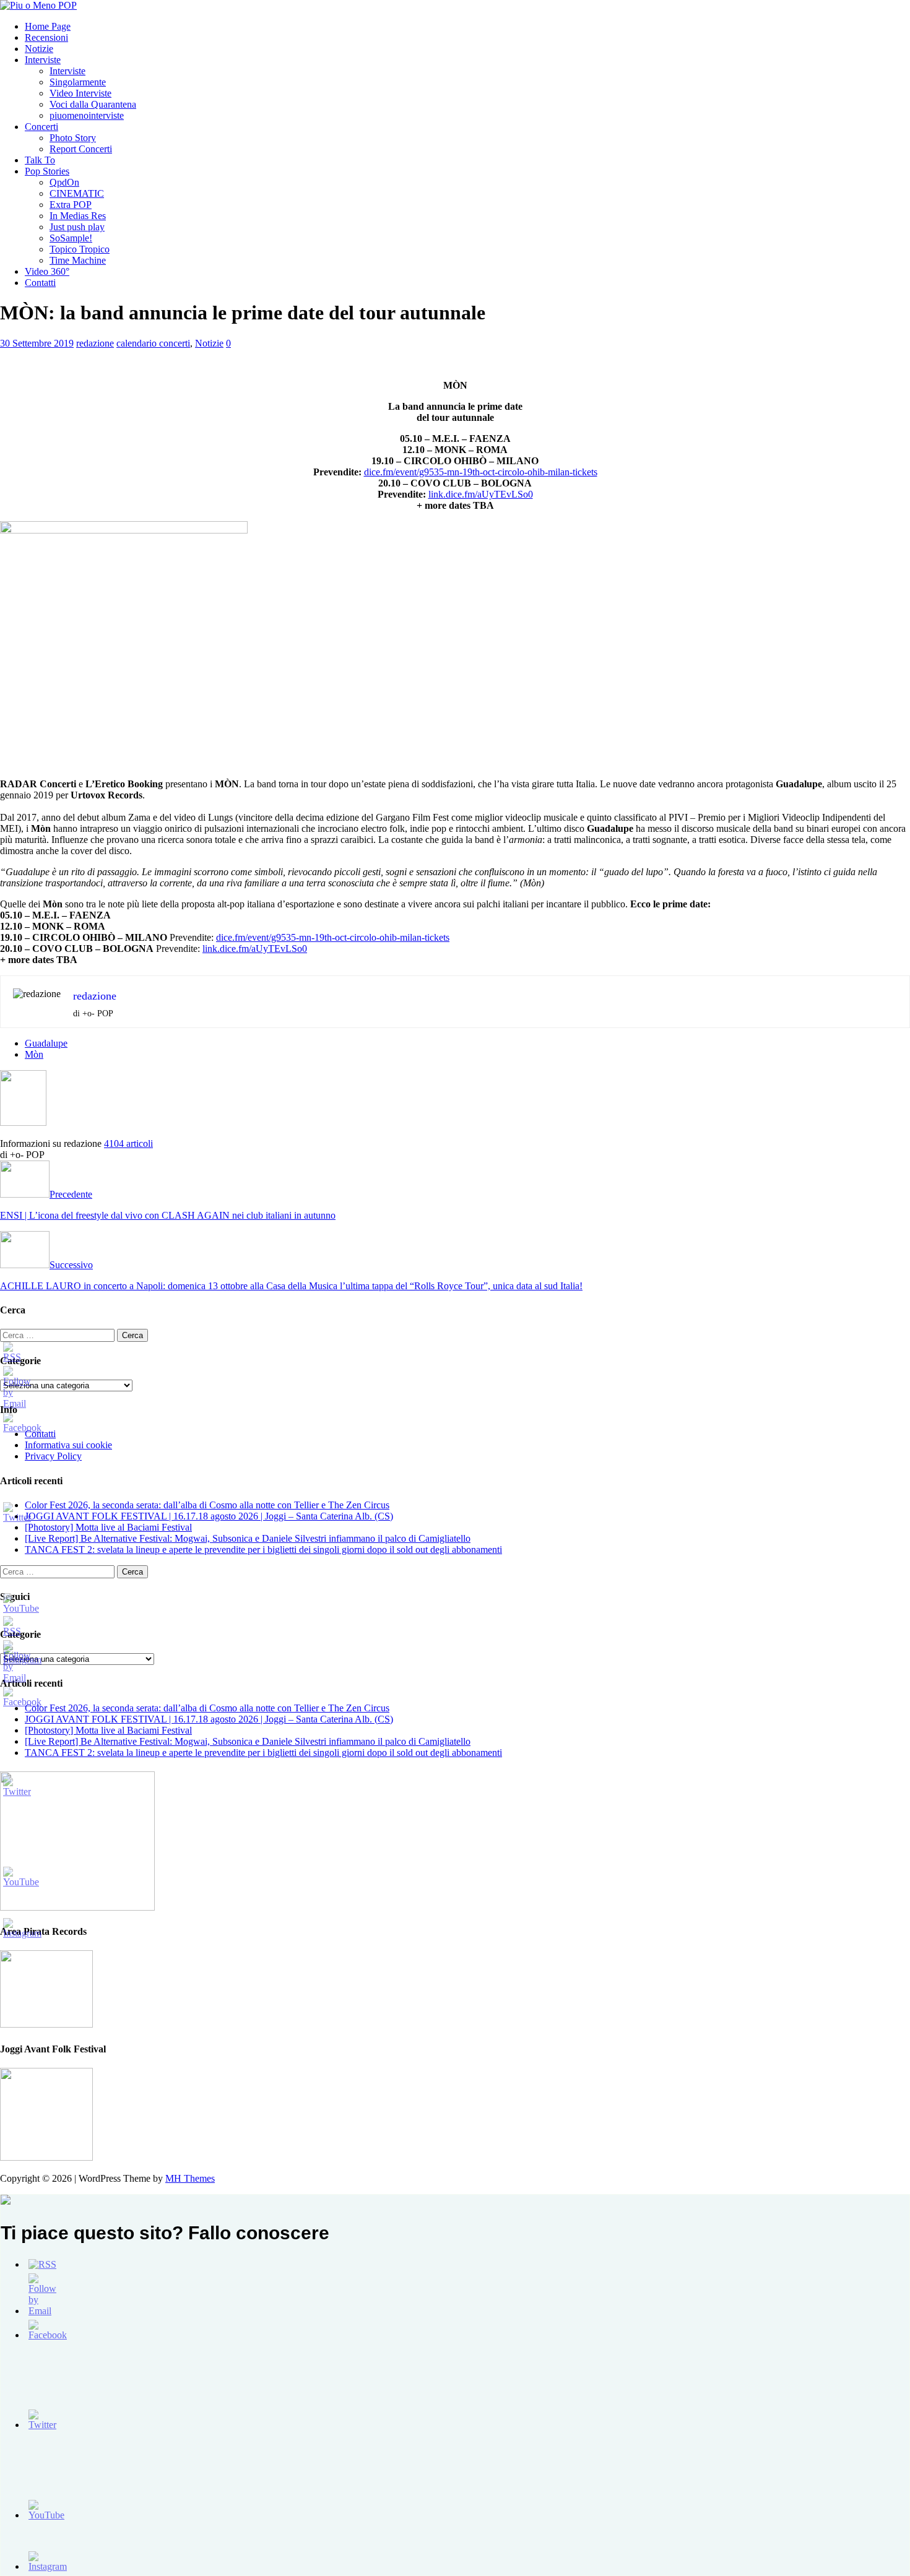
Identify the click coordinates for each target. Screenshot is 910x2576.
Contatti (40, 283)
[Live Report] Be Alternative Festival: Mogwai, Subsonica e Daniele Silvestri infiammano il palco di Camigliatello (248, 1538)
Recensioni (46, 37)
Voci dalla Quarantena (93, 104)
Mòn (34, 1054)
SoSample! (71, 238)
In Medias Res (78, 216)
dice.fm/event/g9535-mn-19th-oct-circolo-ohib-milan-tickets (481, 472)
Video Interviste (80, 93)
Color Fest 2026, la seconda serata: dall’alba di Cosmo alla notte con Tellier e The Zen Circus (207, 1505)
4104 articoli (128, 1143)
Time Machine (78, 260)
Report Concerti (81, 149)
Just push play (77, 227)
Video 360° (47, 271)
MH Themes (190, 2178)
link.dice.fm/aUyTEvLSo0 (481, 494)
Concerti (41, 127)
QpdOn (64, 182)
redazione (95, 343)
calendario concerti (153, 343)
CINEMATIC (77, 193)
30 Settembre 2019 (37, 343)
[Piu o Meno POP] (38, 5)
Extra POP (71, 205)
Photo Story (73, 138)
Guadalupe (46, 1043)
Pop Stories (47, 171)
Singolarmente (78, 82)
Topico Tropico (80, 249)
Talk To (40, 160)
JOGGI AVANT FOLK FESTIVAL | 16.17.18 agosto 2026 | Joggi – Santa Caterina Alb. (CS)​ (209, 1516)
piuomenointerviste (87, 115)
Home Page (48, 26)
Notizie (39, 49)
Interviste (43, 60)
